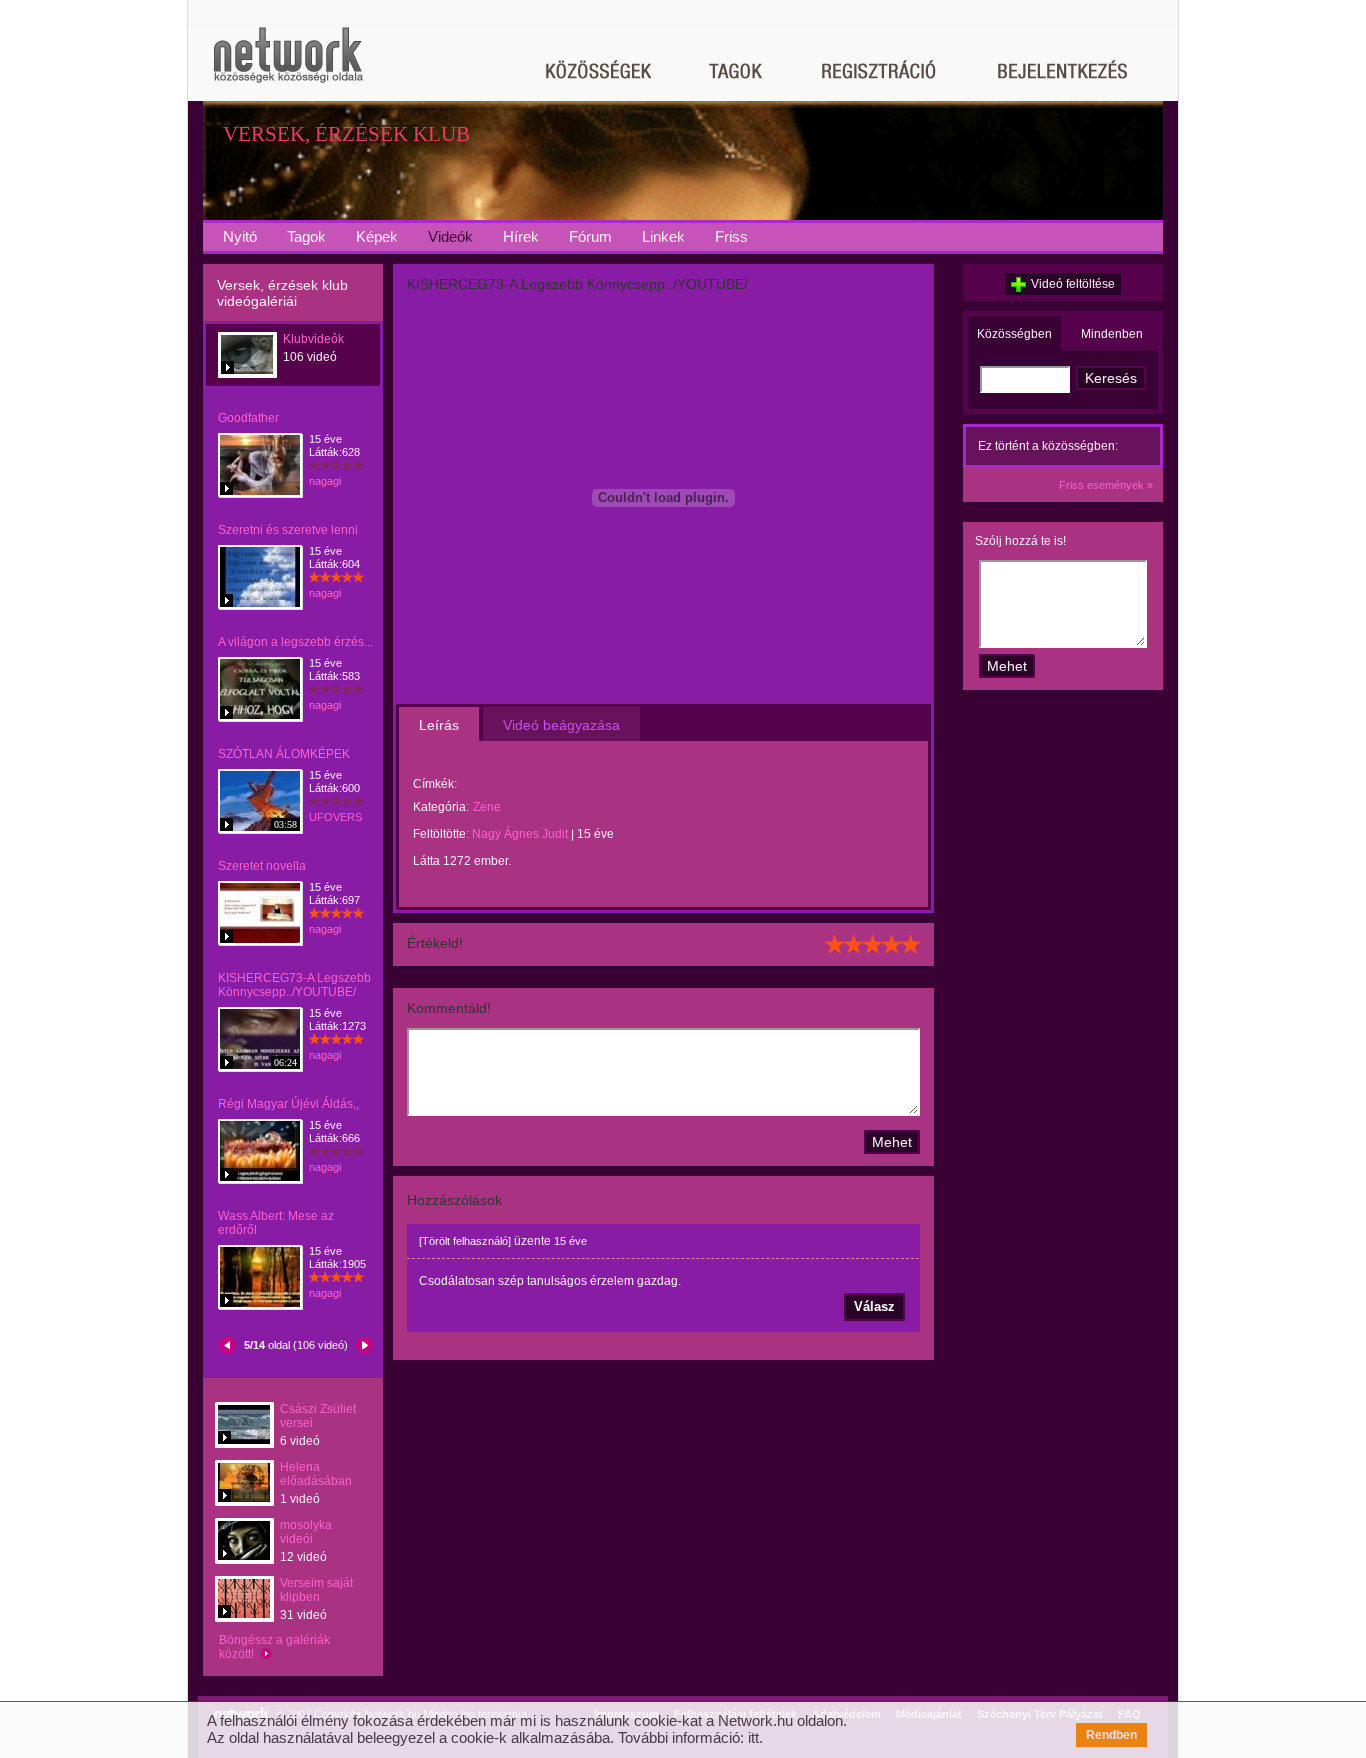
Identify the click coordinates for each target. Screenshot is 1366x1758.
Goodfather (248, 418)
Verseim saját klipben (316, 1590)
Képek (377, 236)
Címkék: (435, 784)
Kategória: (441, 807)
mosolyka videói (306, 1532)
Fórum (590, 236)
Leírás (439, 725)
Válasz (874, 1306)
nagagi (325, 481)
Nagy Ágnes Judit (520, 834)
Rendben (1111, 1735)
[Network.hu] (288, 64)
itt (753, 1737)
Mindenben (1112, 334)
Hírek (521, 236)
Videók (450, 236)
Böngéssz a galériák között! (274, 1647)
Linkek (663, 236)
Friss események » (1106, 485)
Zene (487, 807)
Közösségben (1014, 334)
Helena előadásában (316, 1474)
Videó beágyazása (561, 725)
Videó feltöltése (1073, 284)
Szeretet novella (262, 866)
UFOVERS (335, 817)
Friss (731, 236)
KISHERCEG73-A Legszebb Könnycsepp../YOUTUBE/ (294, 985)
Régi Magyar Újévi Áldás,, (288, 1104)
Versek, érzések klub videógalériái (282, 293)
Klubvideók (313, 339)
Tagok (306, 236)
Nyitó (240, 236)
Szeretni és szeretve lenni (288, 530)
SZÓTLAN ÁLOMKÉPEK (284, 754)
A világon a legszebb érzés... (295, 642)
